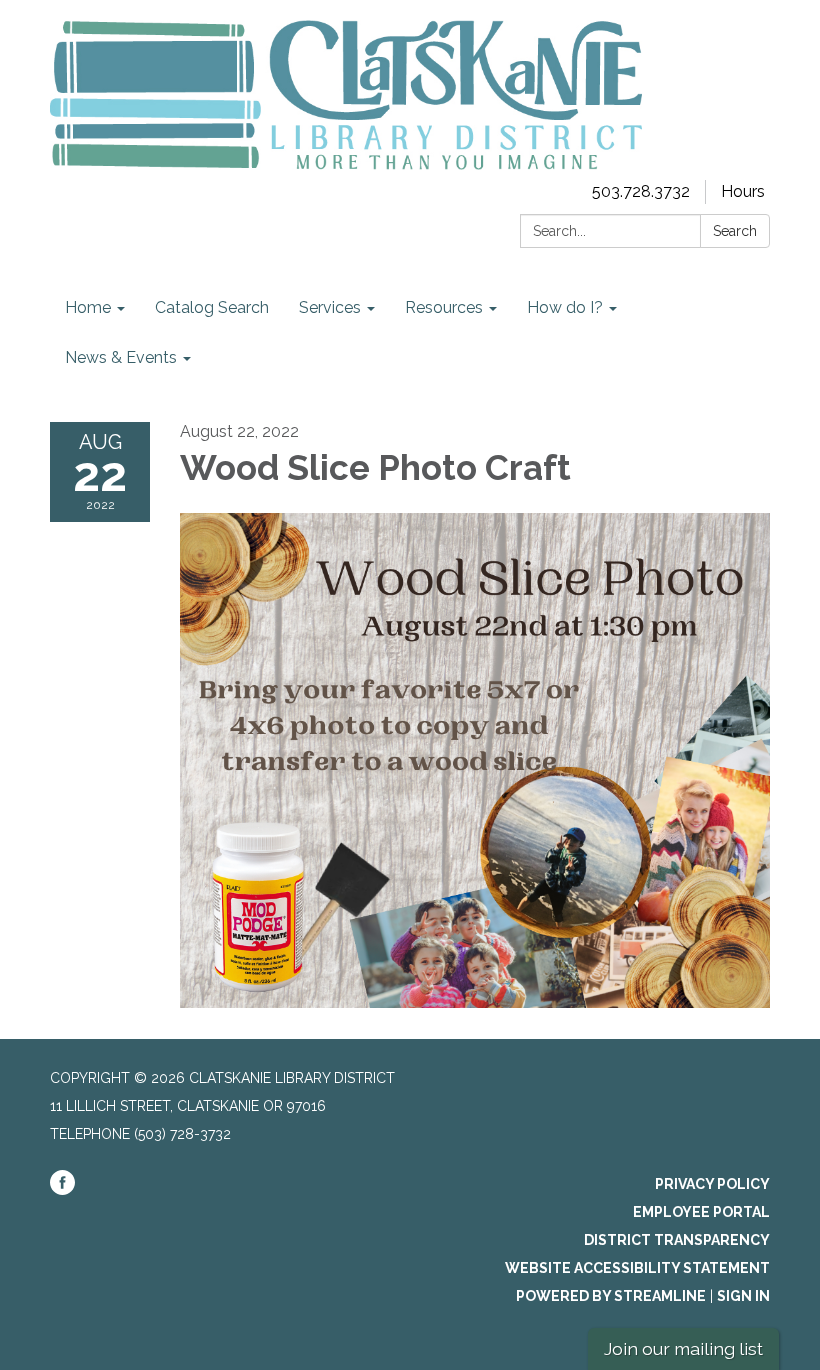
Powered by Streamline (611, 1296)
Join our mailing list (683, 1348)
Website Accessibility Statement (637, 1268)
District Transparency (677, 1240)
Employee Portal (701, 1212)
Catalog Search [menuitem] (212, 307)
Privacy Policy (712, 1184)
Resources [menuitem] (444, 307)
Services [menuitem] (330, 307)
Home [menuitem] (88, 307)
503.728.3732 (641, 191)
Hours (743, 191)
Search (735, 231)
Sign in (743, 1296)
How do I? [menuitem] (565, 307)
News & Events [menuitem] (121, 357)
